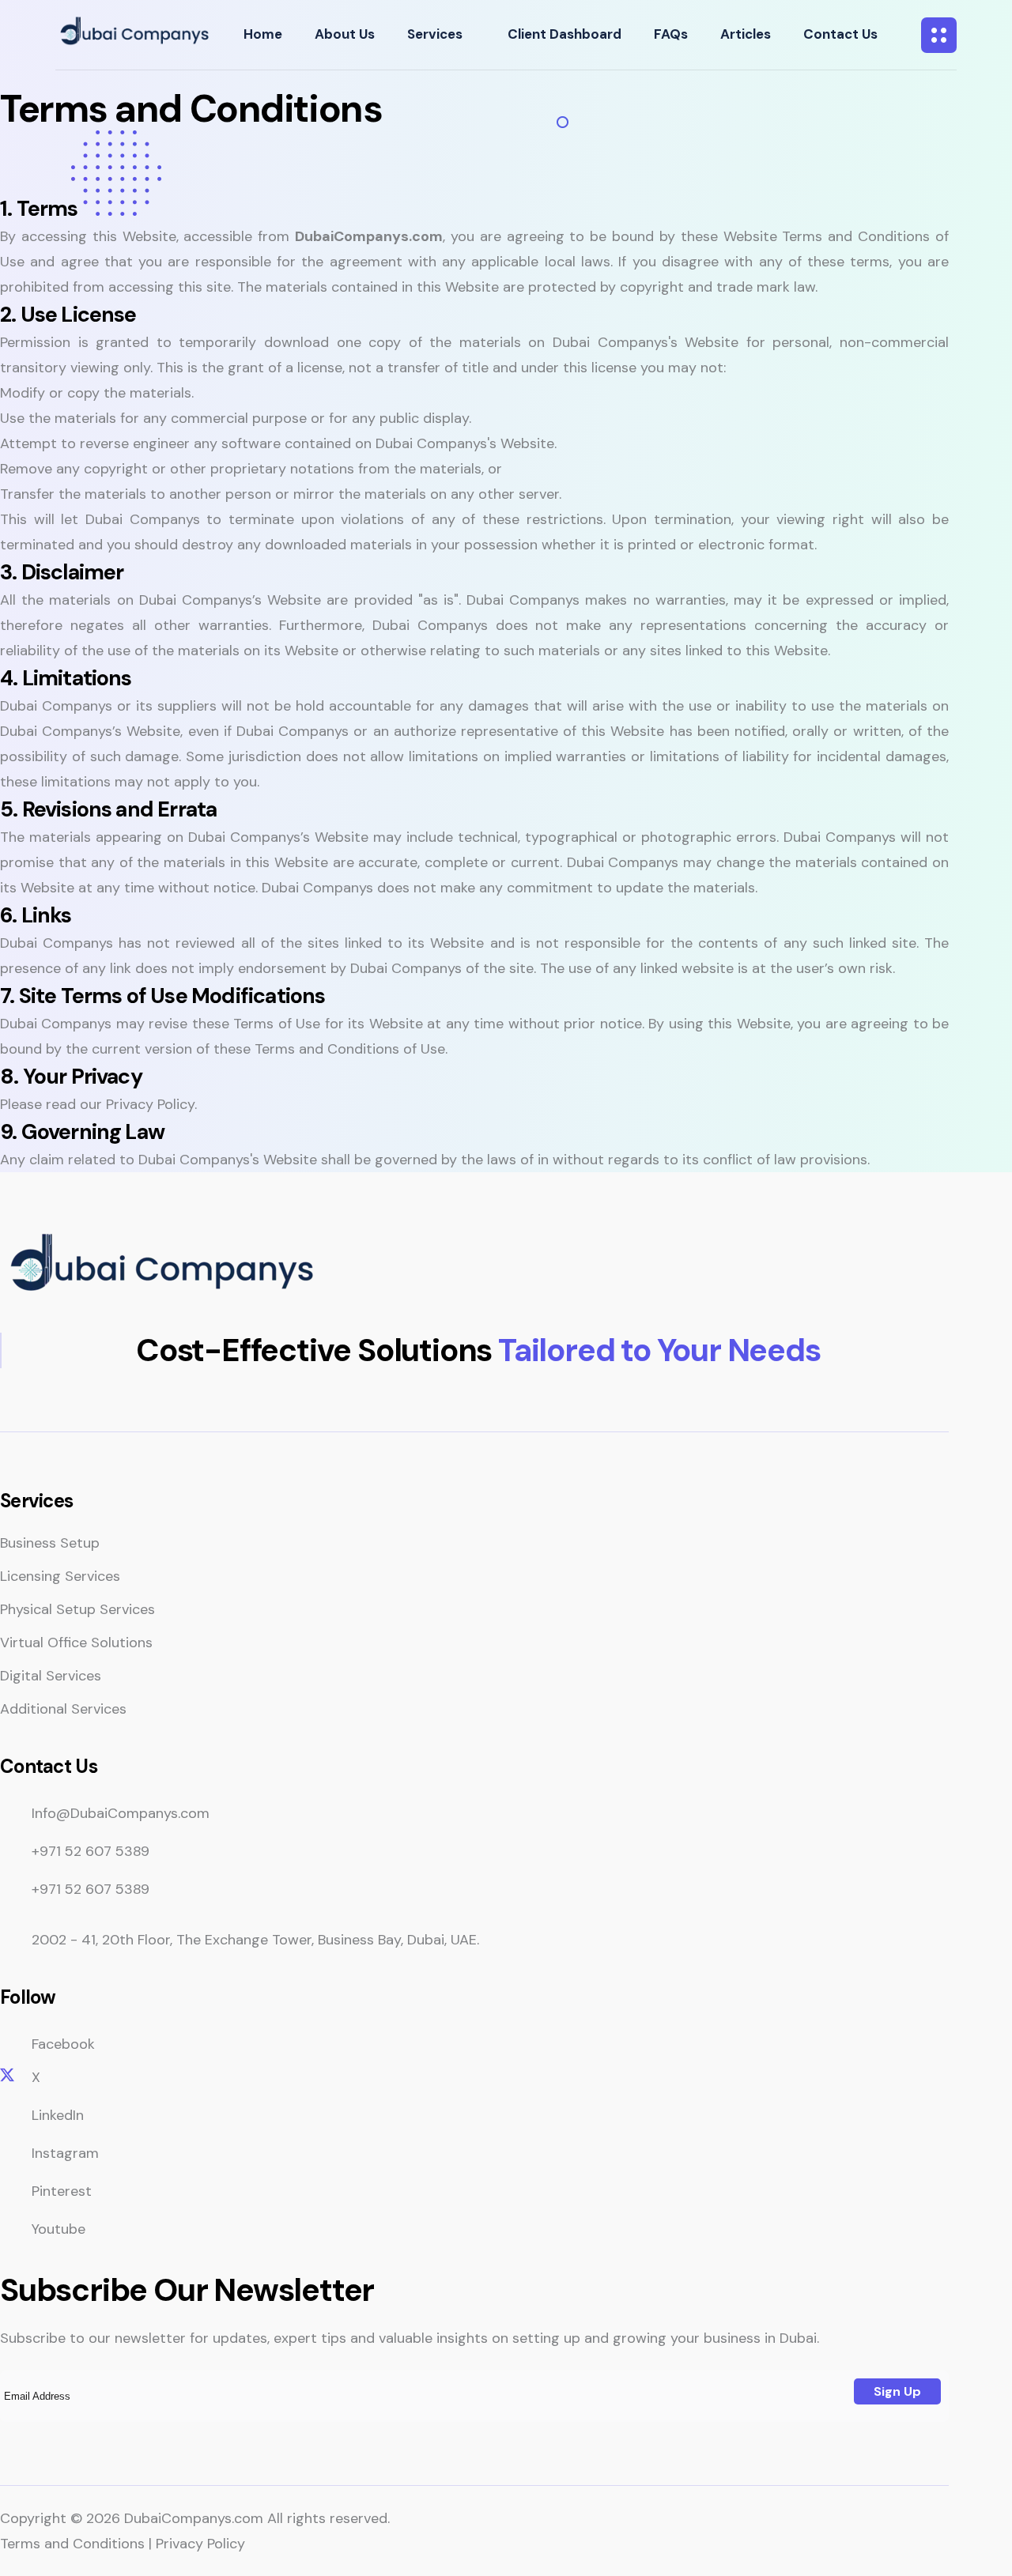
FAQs (671, 34)
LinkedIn (58, 2115)
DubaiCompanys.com (194, 2518)
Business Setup (50, 1543)
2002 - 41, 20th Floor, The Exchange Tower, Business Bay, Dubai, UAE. (255, 1940)
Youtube (59, 2229)
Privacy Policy (200, 2544)
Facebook (63, 2044)
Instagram (65, 2153)
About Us (345, 34)
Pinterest (62, 2191)
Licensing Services (60, 1576)
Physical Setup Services (77, 1609)
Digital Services (51, 1676)
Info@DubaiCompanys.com (121, 1813)
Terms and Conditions (72, 2544)
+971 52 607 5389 (91, 1851)
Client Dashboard (565, 34)
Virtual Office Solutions (76, 1643)
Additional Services (63, 1709)
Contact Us (840, 34)
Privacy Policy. (151, 1104)
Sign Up (897, 2391)
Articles (746, 34)
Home (263, 34)
